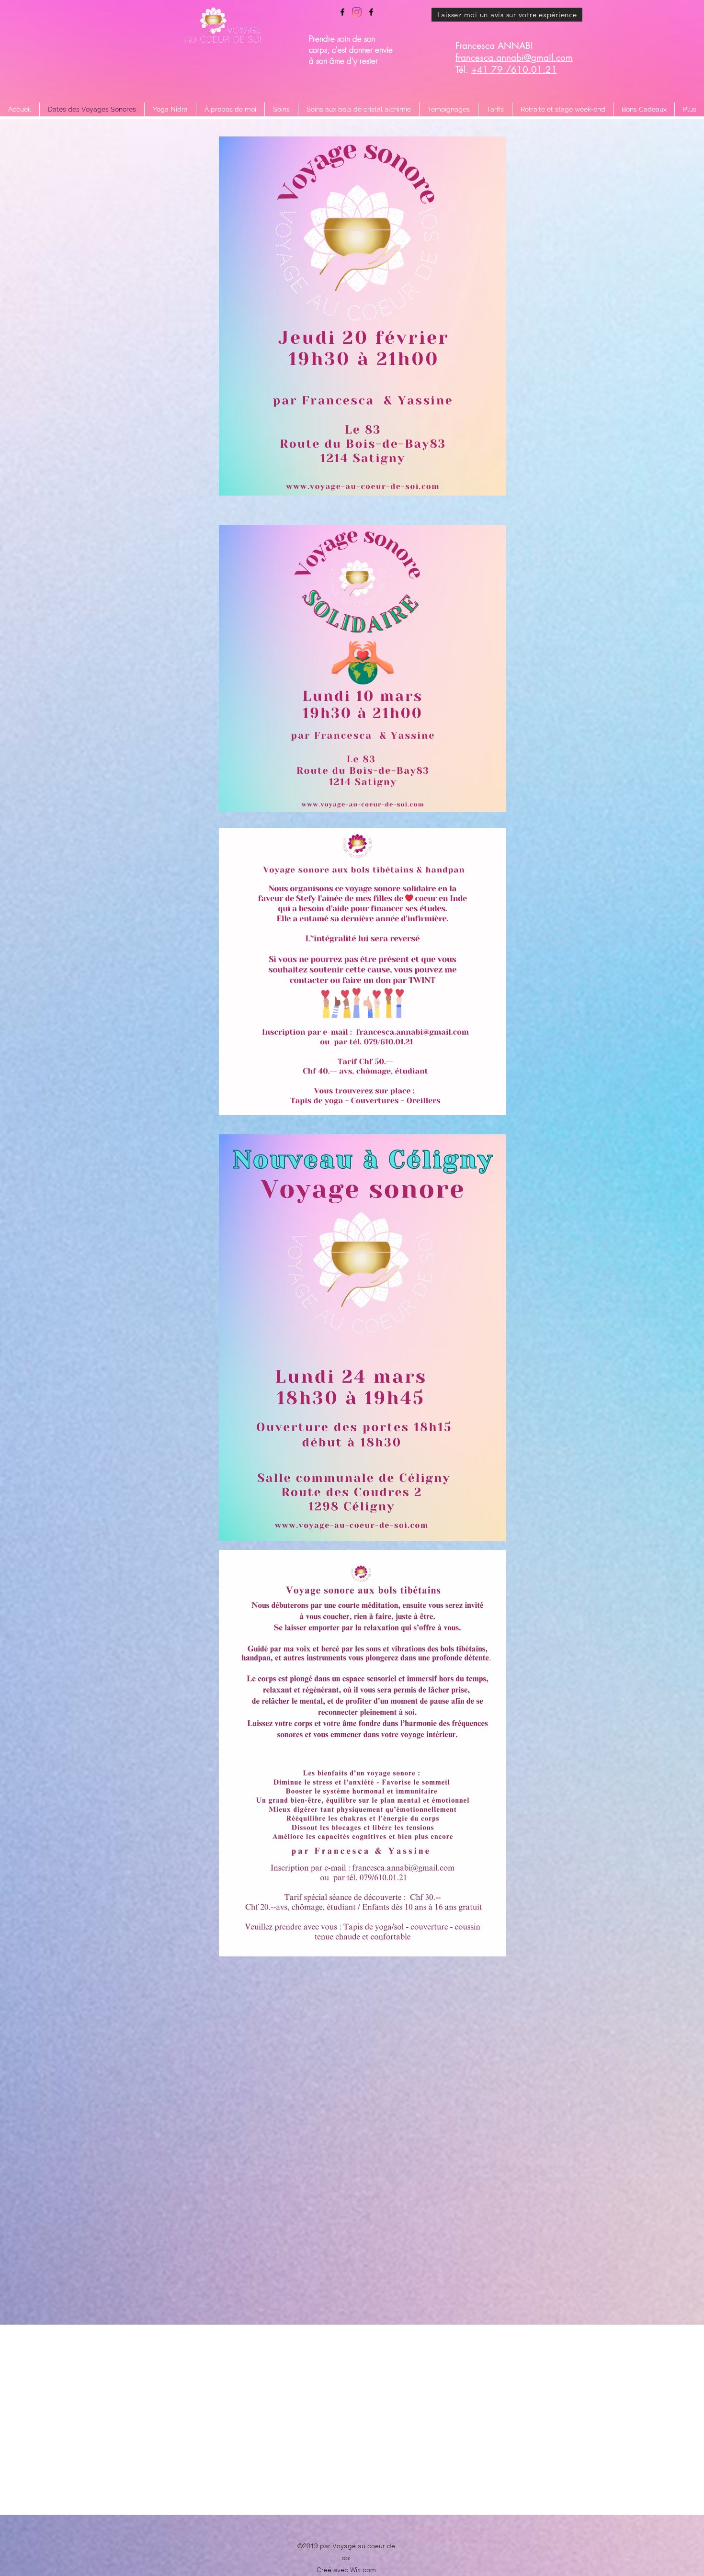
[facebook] (342, 12)
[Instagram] (357, 12)
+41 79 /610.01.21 (514, 70)
